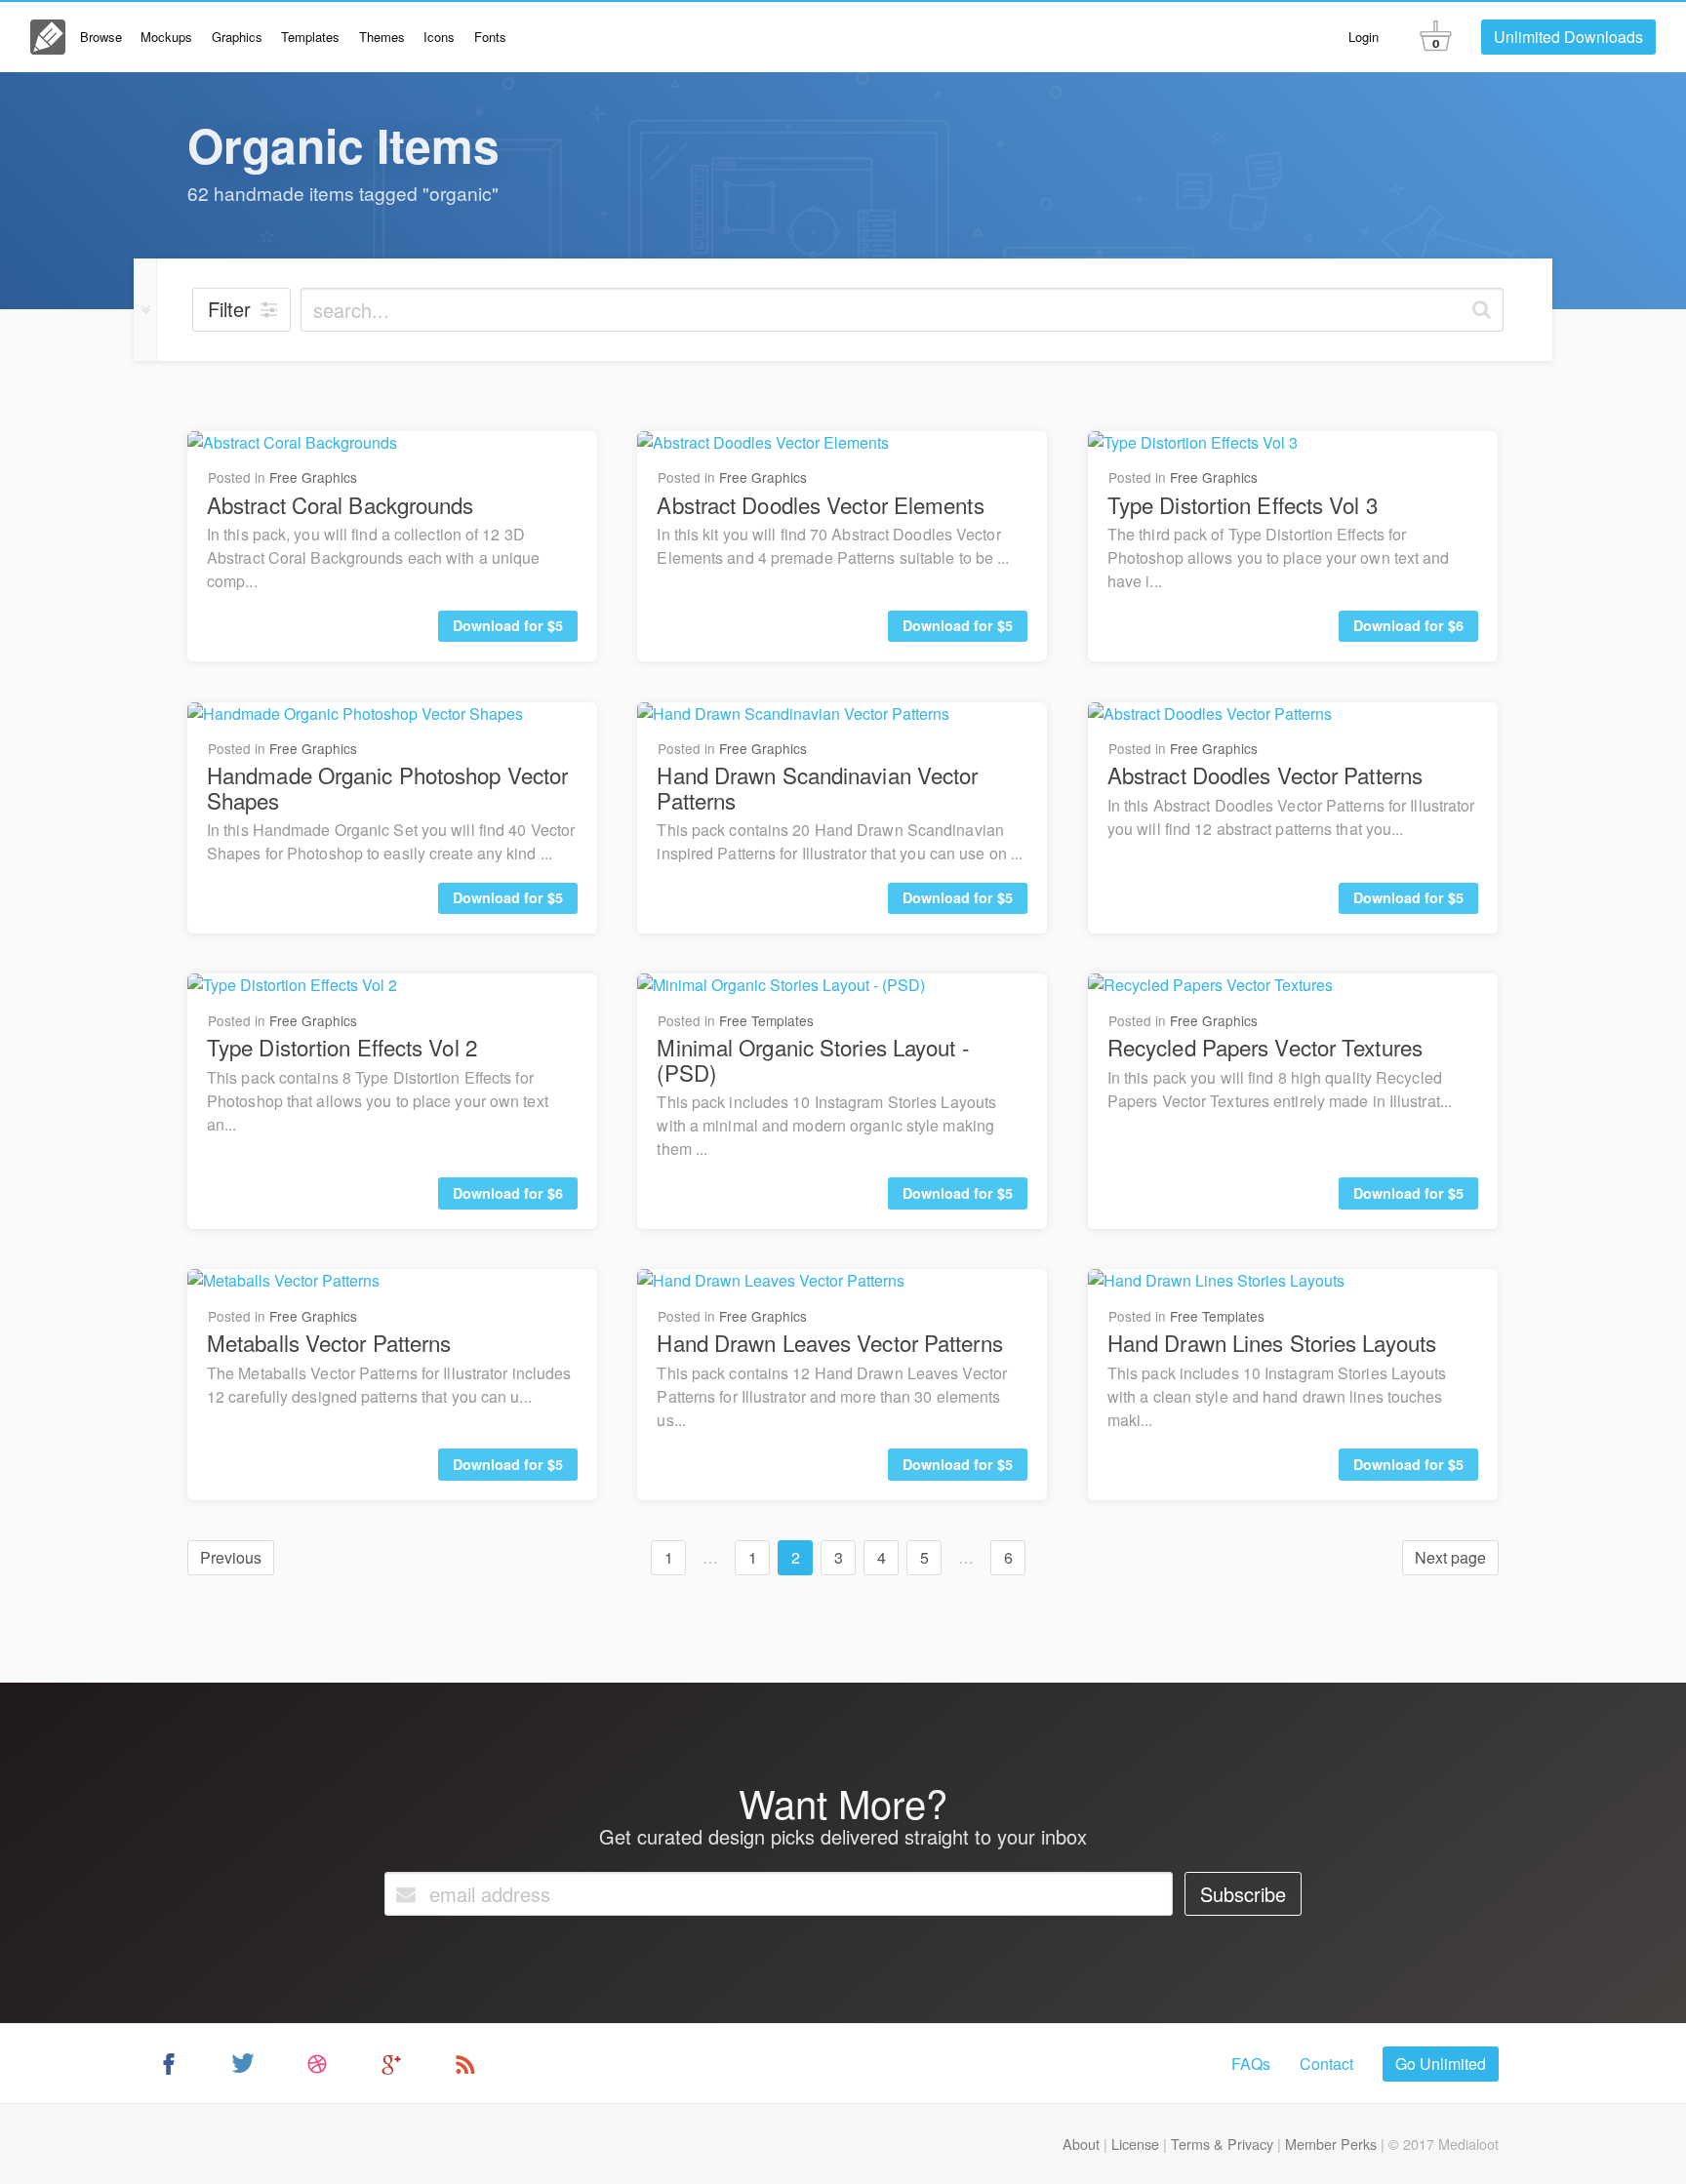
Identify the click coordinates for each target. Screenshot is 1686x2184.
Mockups (166, 37)
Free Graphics (313, 477)
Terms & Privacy (1222, 2144)
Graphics (237, 37)
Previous (231, 1557)
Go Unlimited (1441, 2064)
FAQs (1251, 2064)
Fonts (490, 37)
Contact (1326, 2064)
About (1081, 2144)
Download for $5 (508, 625)
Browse (101, 37)
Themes (382, 37)
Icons (439, 37)
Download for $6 (1408, 625)
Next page (1450, 1557)
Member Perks (1331, 2144)
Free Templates (766, 1020)
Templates (310, 37)
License (1135, 2144)
